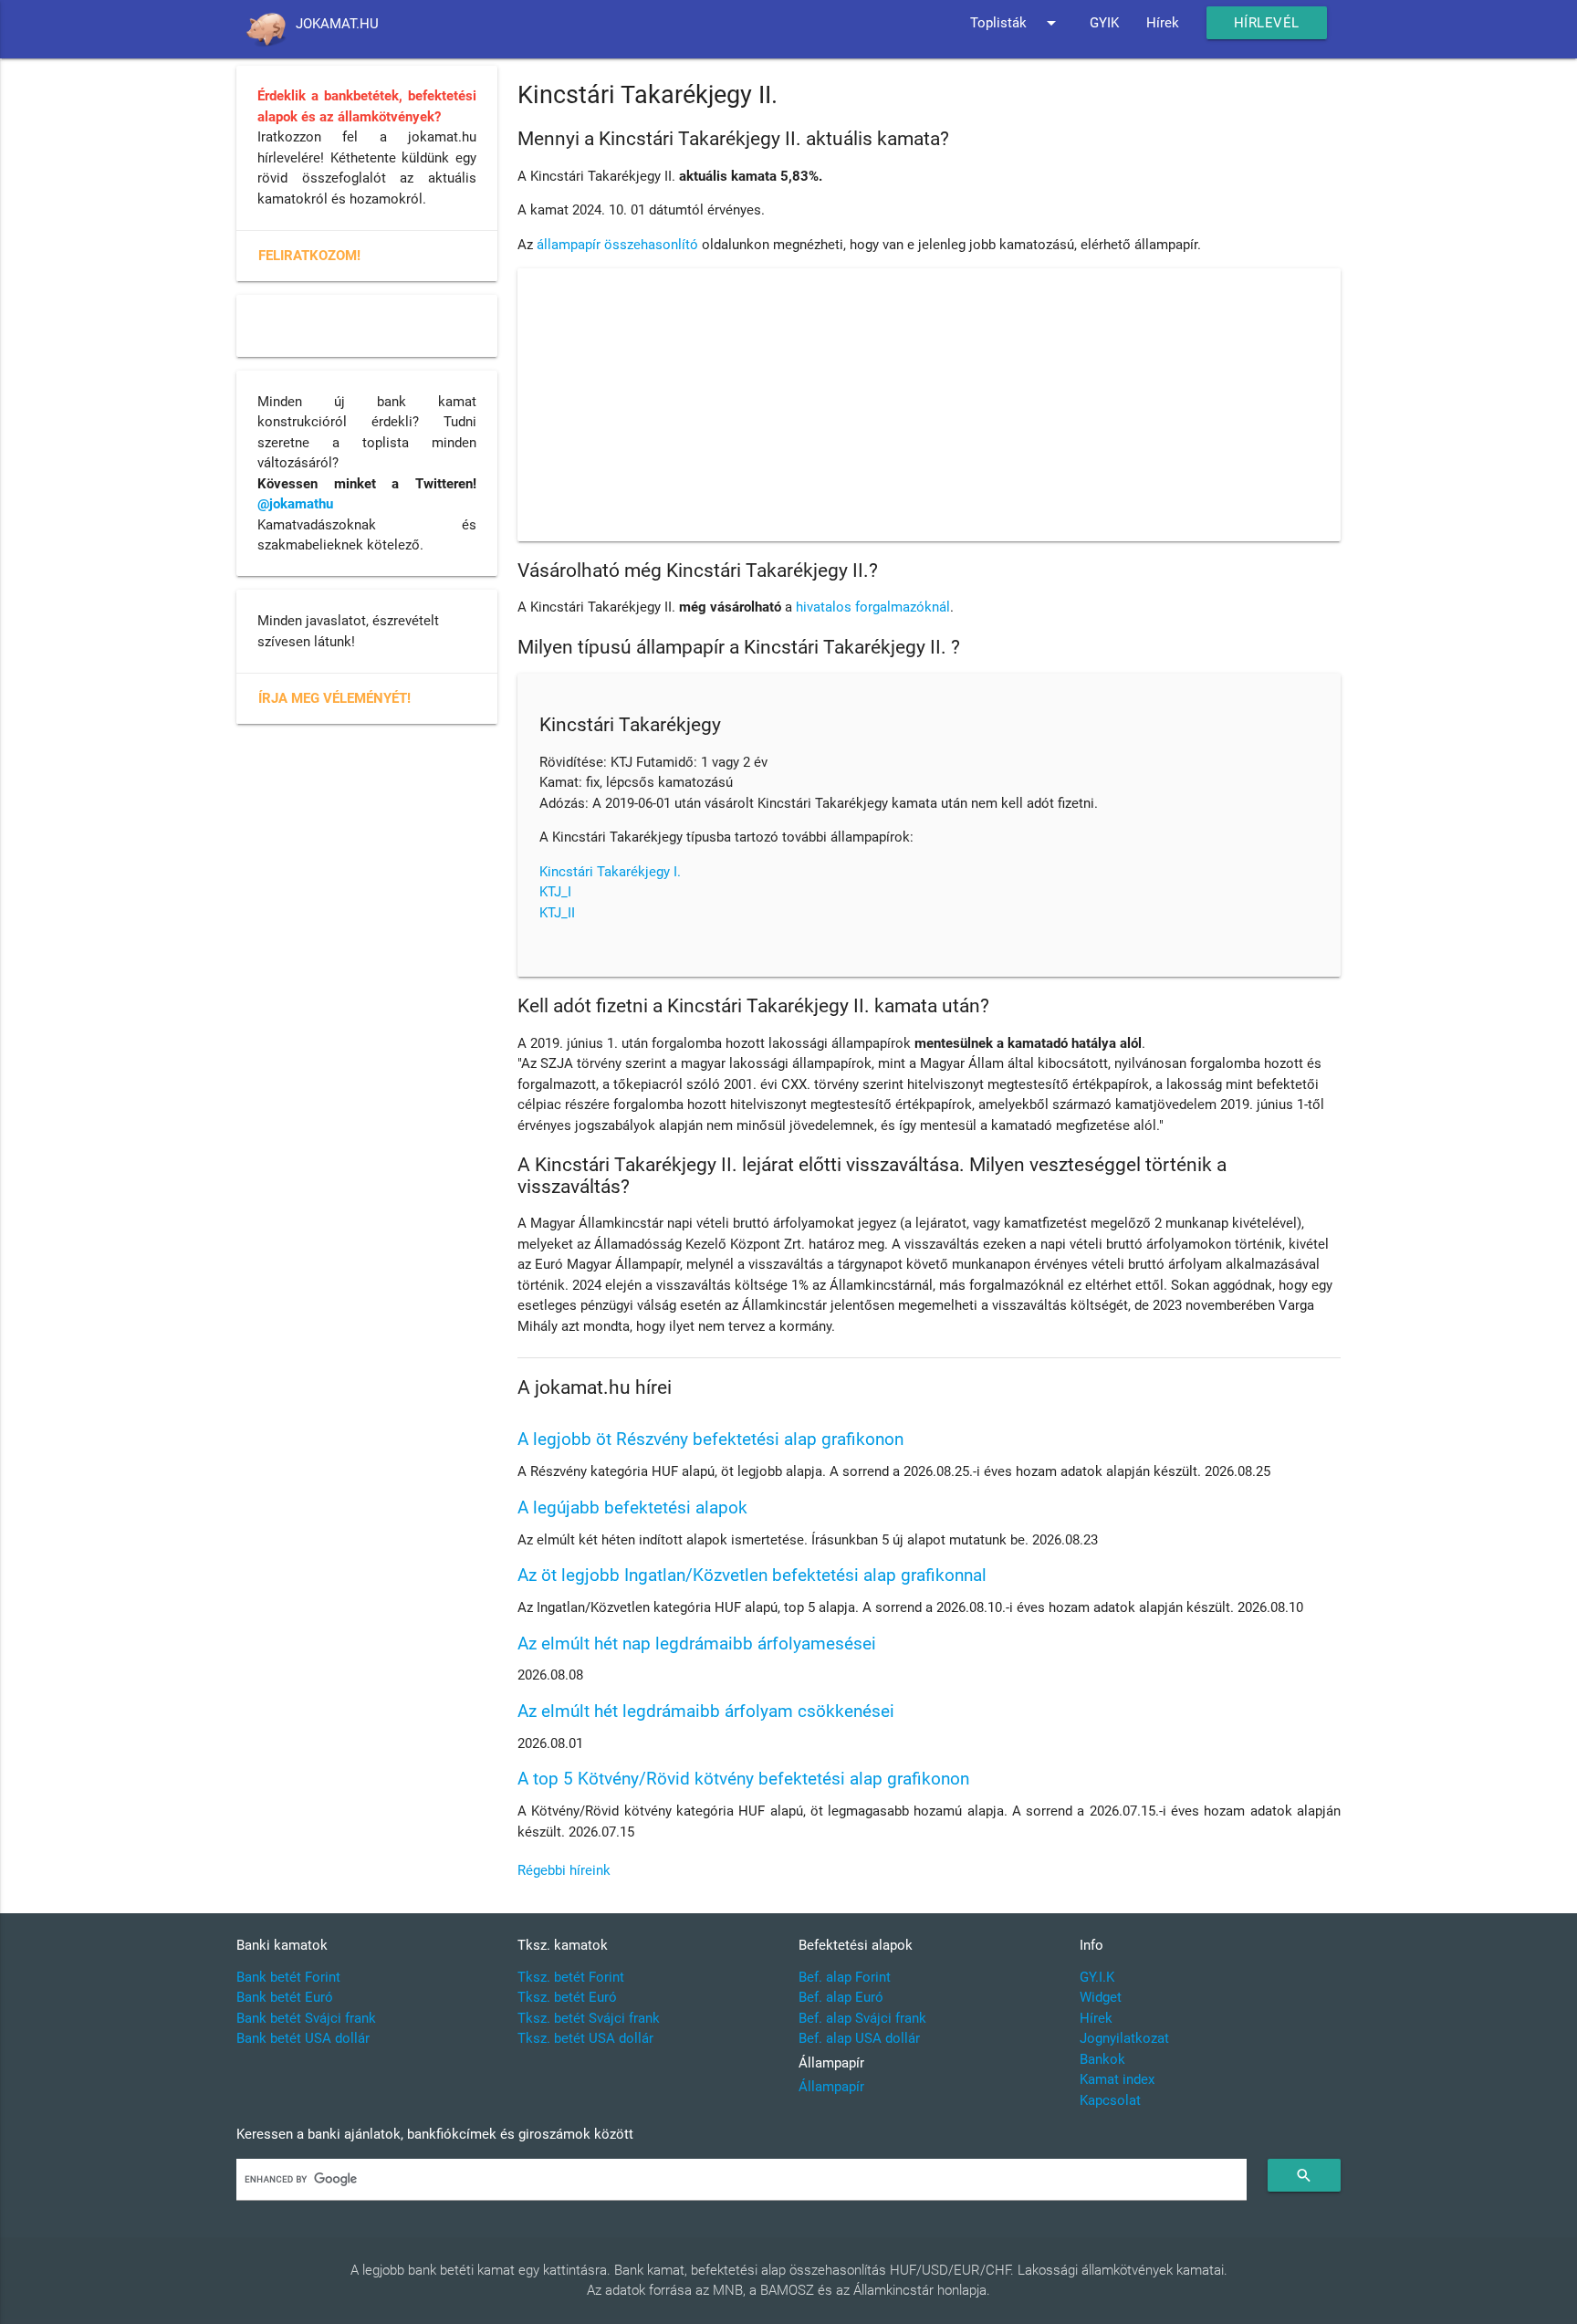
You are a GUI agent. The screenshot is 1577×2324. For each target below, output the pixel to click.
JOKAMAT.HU (337, 24)
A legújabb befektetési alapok (632, 1507)
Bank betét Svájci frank (306, 2018)
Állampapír (831, 2087)
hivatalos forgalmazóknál (873, 607)
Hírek (1163, 23)
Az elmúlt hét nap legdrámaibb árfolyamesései (697, 1644)
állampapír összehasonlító (617, 245)
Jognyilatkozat (1124, 2038)
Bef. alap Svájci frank (862, 2018)
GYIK (1104, 23)
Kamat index (1117, 2079)
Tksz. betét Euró (567, 1997)
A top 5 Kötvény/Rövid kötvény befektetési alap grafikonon (743, 1779)
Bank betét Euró (285, 1997)
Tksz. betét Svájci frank (589, 2018)
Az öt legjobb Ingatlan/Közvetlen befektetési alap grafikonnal (752, 1575)
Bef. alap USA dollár (859, 2038)
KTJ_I (555, 892)
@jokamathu (295, 504)
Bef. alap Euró (841, 1997)
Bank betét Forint (288, 1977)
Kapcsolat (1110, 2100)
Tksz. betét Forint (571, 1977)
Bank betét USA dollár (303, 2038)
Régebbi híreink (564, 1870)
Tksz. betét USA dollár (585, 2038)
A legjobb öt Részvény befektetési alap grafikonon (710, 1439)
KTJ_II (557, 913)
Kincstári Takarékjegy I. (610, 872)
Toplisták (1016, 23)
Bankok (1102, 2059)
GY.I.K (1097, 1977)
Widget (1101, 1997)
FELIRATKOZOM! (309, 256)
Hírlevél (1267, 23)
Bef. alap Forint (845, 1977)
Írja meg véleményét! (334, 698)
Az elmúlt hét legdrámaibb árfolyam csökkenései (706, 1711)
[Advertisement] (929, 405)
